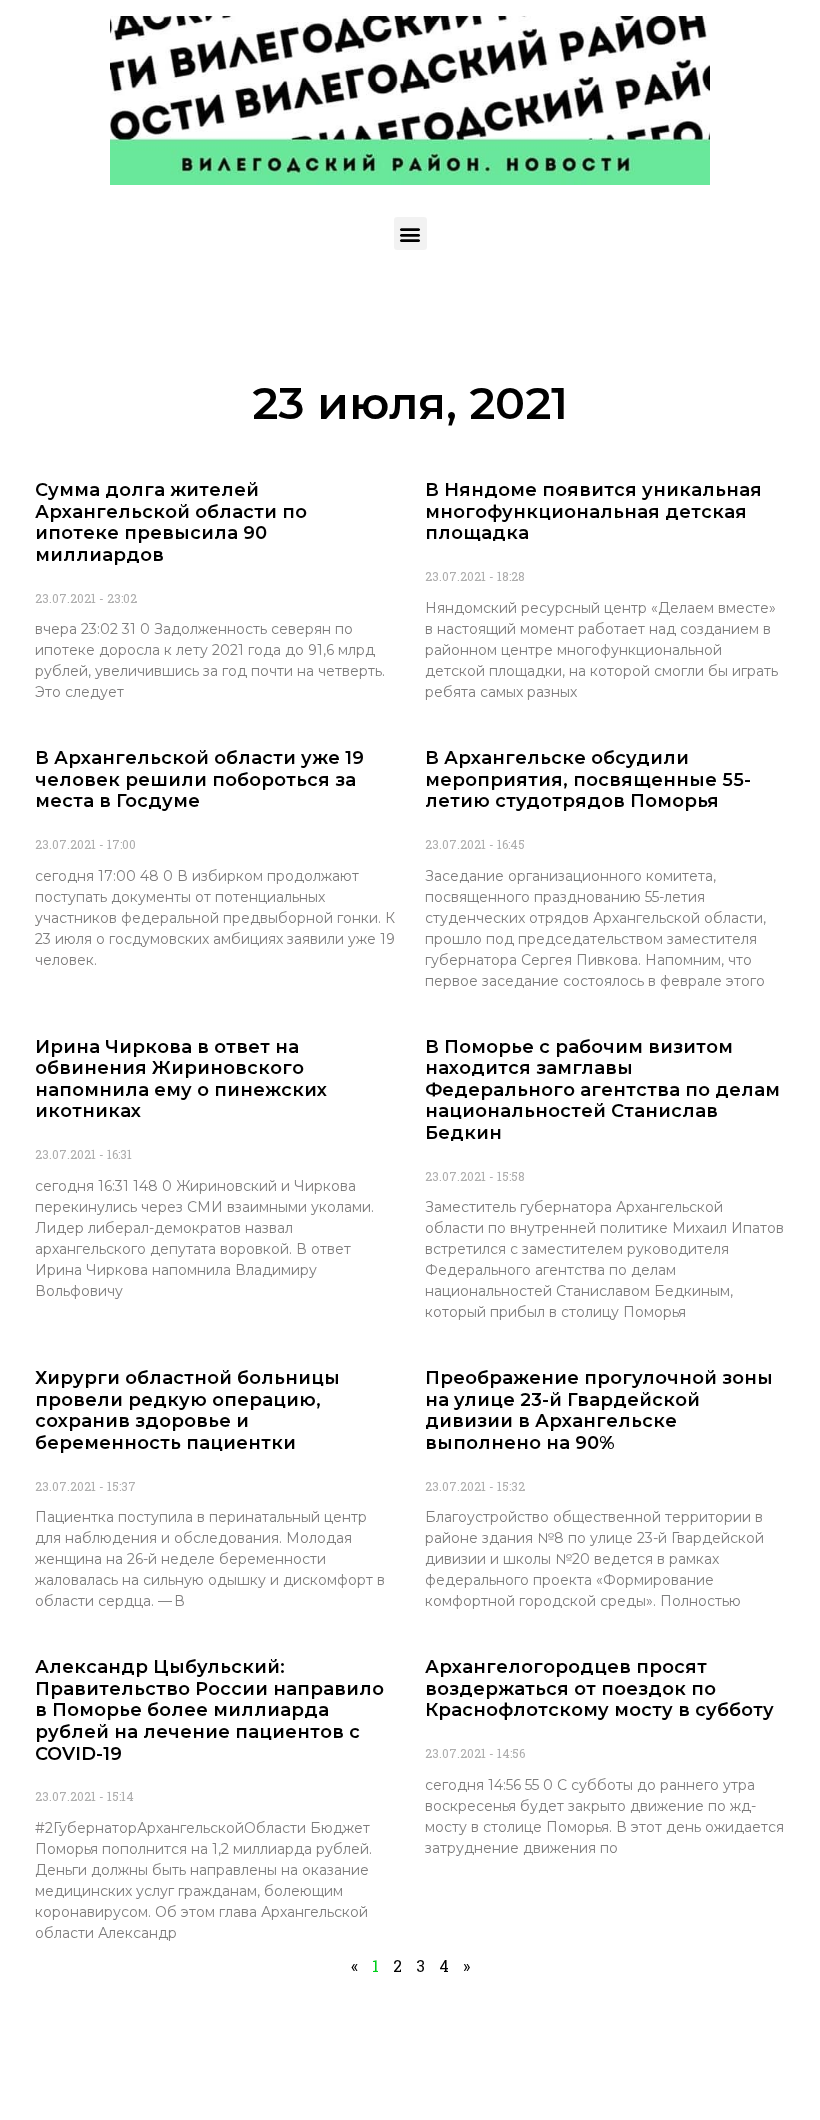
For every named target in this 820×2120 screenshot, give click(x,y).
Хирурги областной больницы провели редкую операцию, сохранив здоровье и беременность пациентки (187, 1410)
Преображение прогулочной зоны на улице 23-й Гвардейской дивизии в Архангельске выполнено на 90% (599, 1410)
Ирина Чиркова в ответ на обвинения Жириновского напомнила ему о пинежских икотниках (181, 1079)
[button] (410, 233)
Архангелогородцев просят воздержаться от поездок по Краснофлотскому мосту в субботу (599, 1688)
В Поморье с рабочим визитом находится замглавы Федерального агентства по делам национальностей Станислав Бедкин (602, 1090)
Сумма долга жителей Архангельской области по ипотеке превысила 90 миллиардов (171, 522)
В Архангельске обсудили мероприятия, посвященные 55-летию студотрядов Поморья (588, 779)
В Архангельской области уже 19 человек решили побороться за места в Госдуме (199, 779)
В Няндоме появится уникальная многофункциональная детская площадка (593, 511)
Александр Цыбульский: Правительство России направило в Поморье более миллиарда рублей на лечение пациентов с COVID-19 (209, 1710)
